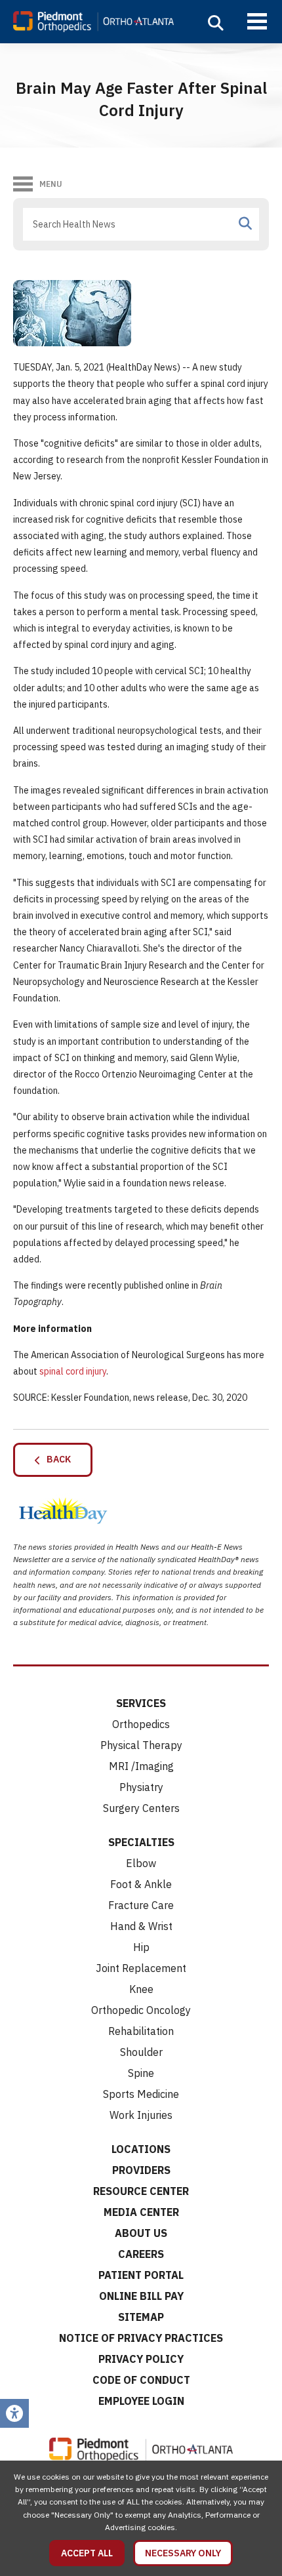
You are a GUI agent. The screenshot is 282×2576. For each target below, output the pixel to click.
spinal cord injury (73, 1371)
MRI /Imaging (141, 1766)
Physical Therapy (141, 1745)
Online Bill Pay (141, 2296)
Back (56, 1459)
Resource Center (141, 2191)
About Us (141, 2233)
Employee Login (141, 2401)
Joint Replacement (141, 1968)
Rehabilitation (141, 2031)
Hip (141, 1947)
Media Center (141, 2212)
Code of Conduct (141, 2380)
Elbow (141, 1863)
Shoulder (141, 2052)
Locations (141, 2149)
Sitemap (141, 2317)
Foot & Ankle (141, 1884)
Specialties (141, 1842)
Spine (141, 2073)
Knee (141, 1989)
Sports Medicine (141, 2094)
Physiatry (141, 1787)
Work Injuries (141, 2115)
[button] (216, 23)
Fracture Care (141, 1905)
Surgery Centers (141, 1808)
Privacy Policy (141, 2359)
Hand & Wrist (141, 1926)
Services (141, 1703)
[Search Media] (245, 224)
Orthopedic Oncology (141, 2010)
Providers (141, 2170)
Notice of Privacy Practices (141, 2338)
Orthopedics (141, 1724)
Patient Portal (141, 2275)
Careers (141, 2254)
